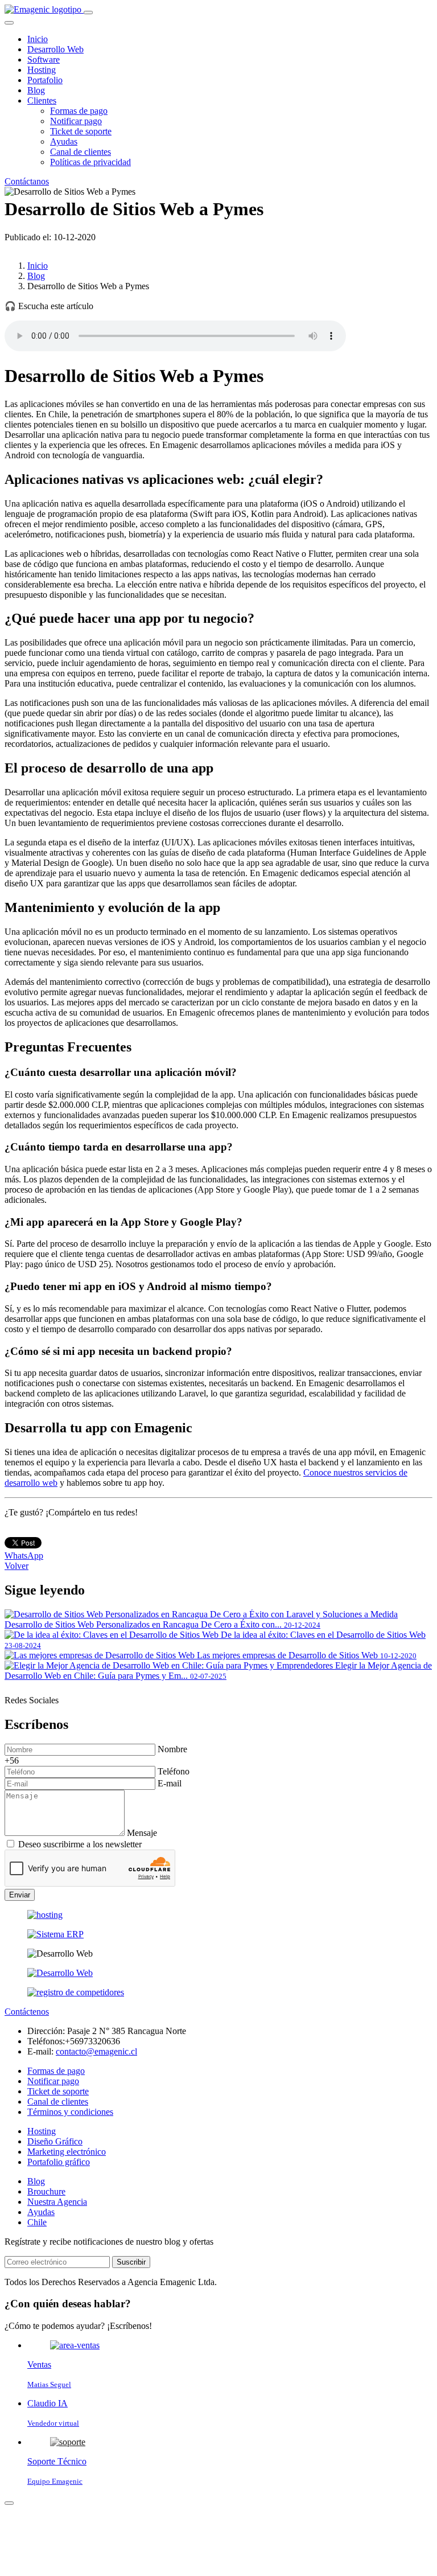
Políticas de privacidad (90, 162)
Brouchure (46, 2191)
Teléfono (174, 1771)
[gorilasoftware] (55, 1934)
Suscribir (131, 2262)
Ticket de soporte (81, 131)
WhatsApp (24, 1556)
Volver (17, 1566)
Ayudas (64, 141)
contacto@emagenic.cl (96, 2051)
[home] (44, 9)
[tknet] (76, 1992)
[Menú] (88, 13)
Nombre (172, 1749)
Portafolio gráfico (59, 2162)
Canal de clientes (81, 152)
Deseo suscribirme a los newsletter (80, 1844)
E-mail (170, 1783)
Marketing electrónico (67, 2152)
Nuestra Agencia (57, 2202)
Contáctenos (27, 2012)
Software (44, 59)
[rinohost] (45, 1915)
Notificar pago (76, 121)
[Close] (9, 23)
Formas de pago (79, 111)
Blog (36, 90)
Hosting (42, 70)
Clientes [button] (42, 100)
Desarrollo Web (55, 49)
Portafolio (45, 80)
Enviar (20, 1895)
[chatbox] (9, 2503)
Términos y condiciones (70, 2112)
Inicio (38, 39)
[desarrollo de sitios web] (60, 1973)
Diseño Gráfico (55, 2141)
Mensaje (142, 1833)
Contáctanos (27, 181)
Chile (37, 2222)
